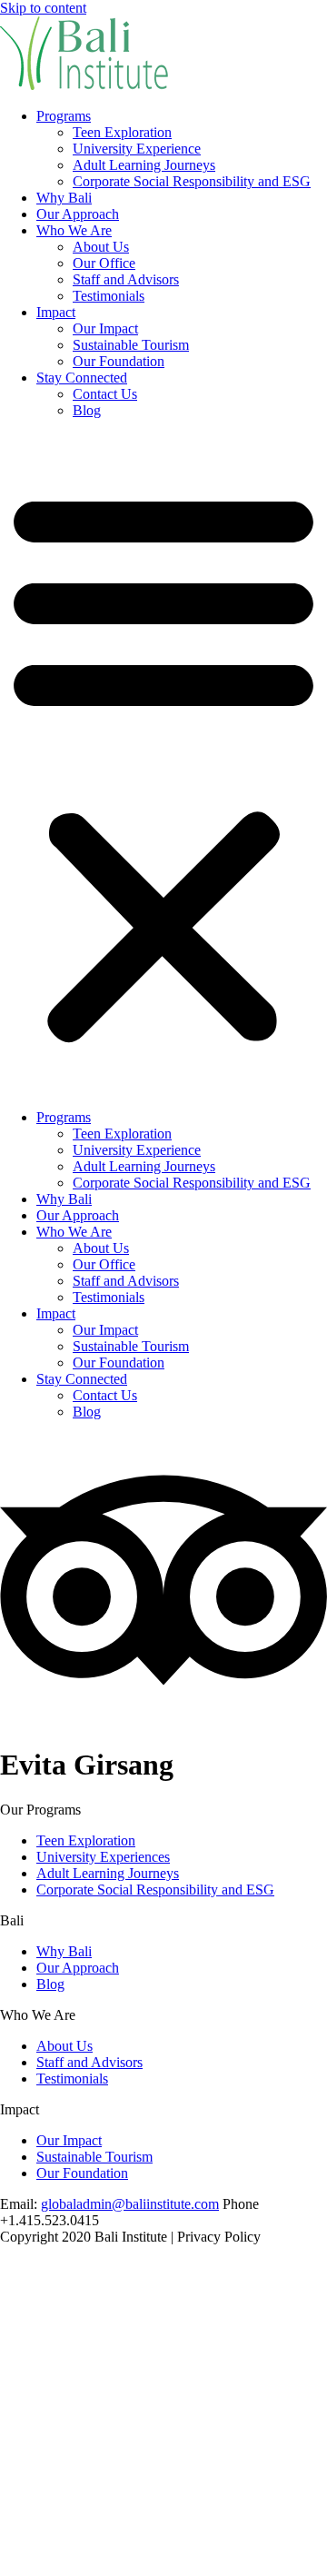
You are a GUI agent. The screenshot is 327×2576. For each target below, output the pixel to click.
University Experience (137, 149)
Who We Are (74, 230)
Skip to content (43, 8)
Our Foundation (119, 361)
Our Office (104, 263)
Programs (64, 116)
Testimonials (109, 296)
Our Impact (105, 328)
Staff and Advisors (126, 279)
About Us (101, 247)
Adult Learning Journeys (144, 165)
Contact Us (105, 394)
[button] (163, 764)
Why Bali (64, 198)
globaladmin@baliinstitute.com (130, 2204)
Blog (87, 410)
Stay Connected (82, 378)
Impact (56, 312)
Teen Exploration (122, 132)
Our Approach (78, 214)
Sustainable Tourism (131, 345)
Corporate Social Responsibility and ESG (192, 181)
